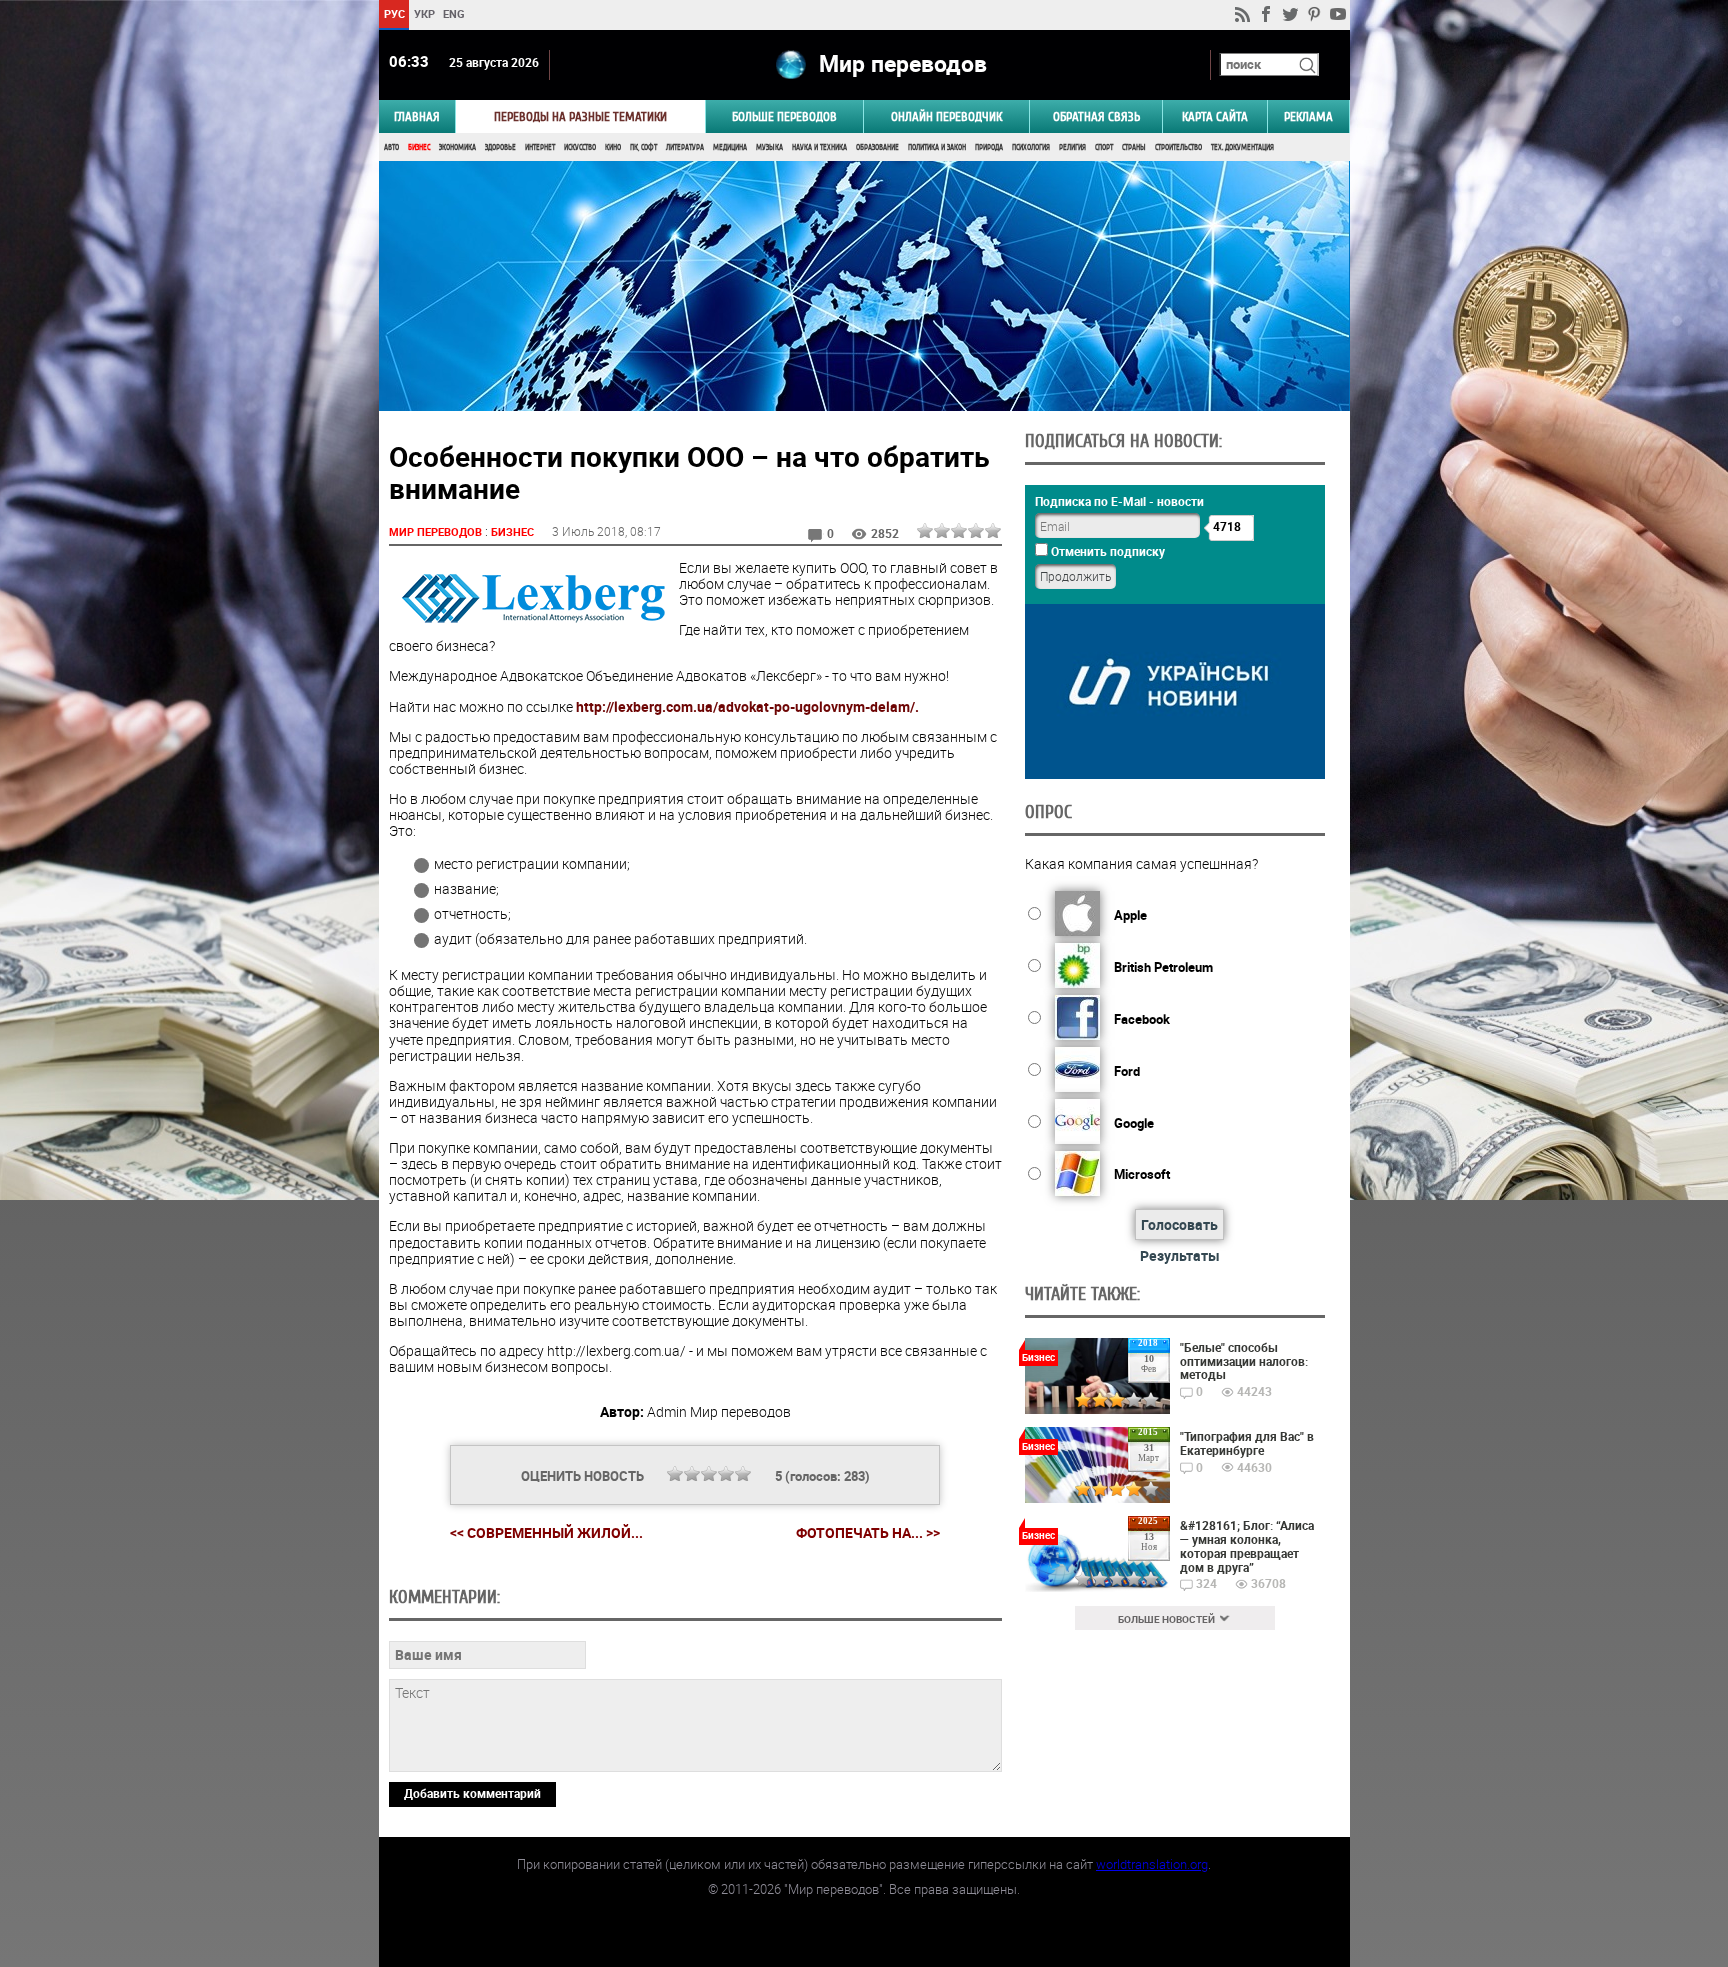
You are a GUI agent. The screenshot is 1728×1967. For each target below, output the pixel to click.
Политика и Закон (937, 147)
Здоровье (500, 147)
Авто (391, 147)
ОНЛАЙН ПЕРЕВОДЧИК (946, 116)
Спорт (1104, 147)
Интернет (540, 147)
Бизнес (419, 147)
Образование (877, 147)
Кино (613, 147)
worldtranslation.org (1152, 1864)
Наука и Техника (819, 147)
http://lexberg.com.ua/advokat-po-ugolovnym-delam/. (747, 706)
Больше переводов (784, 116)
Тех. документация (1242, 147)
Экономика (457, 147)
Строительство (1178, 147)
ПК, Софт (643, 147)
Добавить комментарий (472, 1793)
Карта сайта (1215, 116)
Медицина (730, 147)
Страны (1134, 147)
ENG (454, 13)
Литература (685, 147)
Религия (1072, 147)
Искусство (580, 147)
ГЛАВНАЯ (417, 116)
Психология (1031, 147)
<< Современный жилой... (546, 1532)
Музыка (769, 147)
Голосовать (1179, 1224)
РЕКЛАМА (1308, 116)
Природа (989, 147)
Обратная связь (1096, 116)
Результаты (1180, 1255)
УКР (423, 13)
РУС (393, 13)
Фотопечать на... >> (868, 1533)
